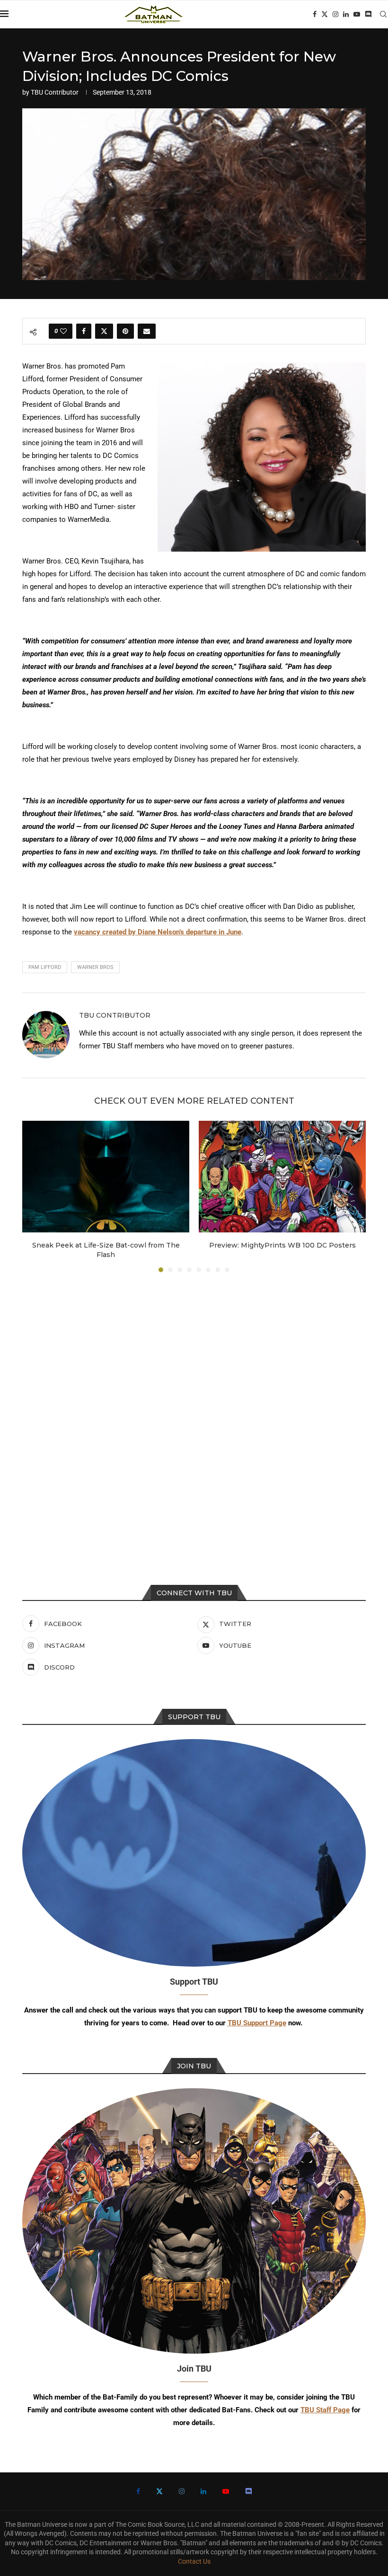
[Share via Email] (147, 331)
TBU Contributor (55, 92)
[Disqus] (194, 1407)
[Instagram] (335, 14)
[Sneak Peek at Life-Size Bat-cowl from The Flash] (106, 1176)
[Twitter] (325, 14)
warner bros (95, 967)
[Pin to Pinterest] (125, 331)
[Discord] (368, 14)
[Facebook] (315, 14)
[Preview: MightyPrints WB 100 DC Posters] (282, 1176)
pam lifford (45, 967)
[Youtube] (357, 14)
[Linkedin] (346, 14)
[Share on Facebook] (84, 331)
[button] (35, 1196)
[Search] (383, 14)
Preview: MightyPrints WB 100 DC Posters (282, 1245)
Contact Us (194, 2561)
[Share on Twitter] (104, 331)
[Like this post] (63, 331)
